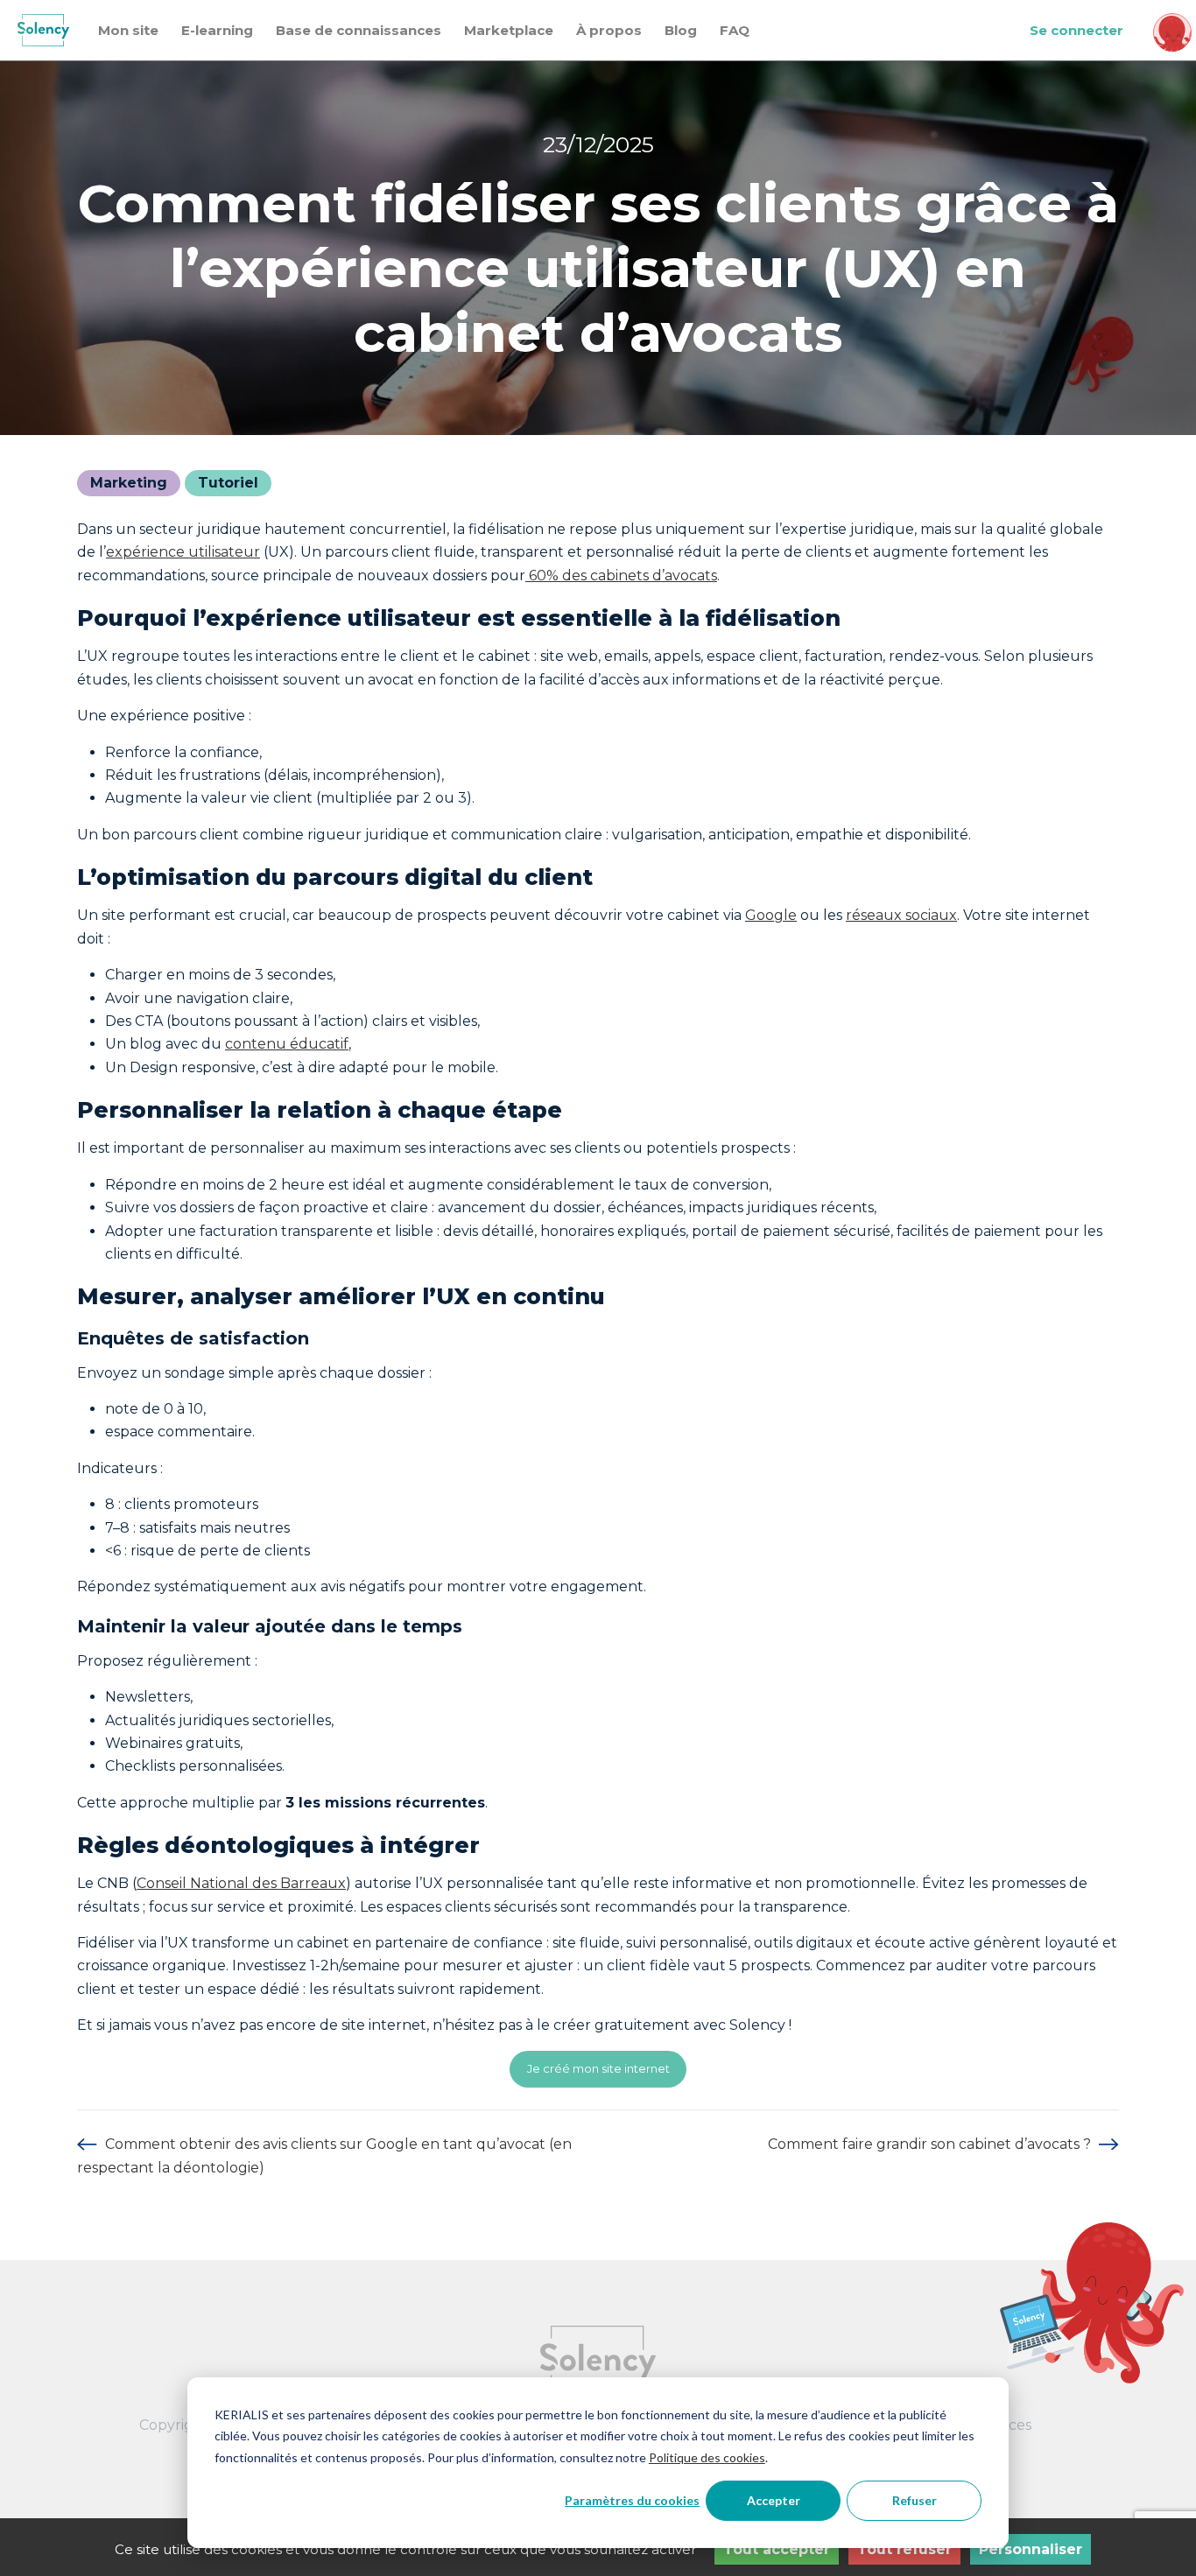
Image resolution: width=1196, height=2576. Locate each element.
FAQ (735, 30)
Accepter (774, 2500)
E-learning (217, 30)
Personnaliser (1031, 2549)
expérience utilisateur (183, 552)
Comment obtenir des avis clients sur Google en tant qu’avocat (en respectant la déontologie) (324, 2155)
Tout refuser (904, 2549)
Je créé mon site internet (598, 2068)
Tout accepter (777, 2549)
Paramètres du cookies (632, 2500)
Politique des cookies (707, 2457)
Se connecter (1076, 30)
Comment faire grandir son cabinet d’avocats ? (931, 2144)
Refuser (915, 2500)
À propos (609, 30)
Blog (681, 30)
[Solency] (43, 30)
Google (771, 915)
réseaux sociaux (901, 915)
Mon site (128, 30)
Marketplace (509, 30)
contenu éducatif (287, 1044)
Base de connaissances (359, 30)
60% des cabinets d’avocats (621, 576)
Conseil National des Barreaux (241, 1883)
